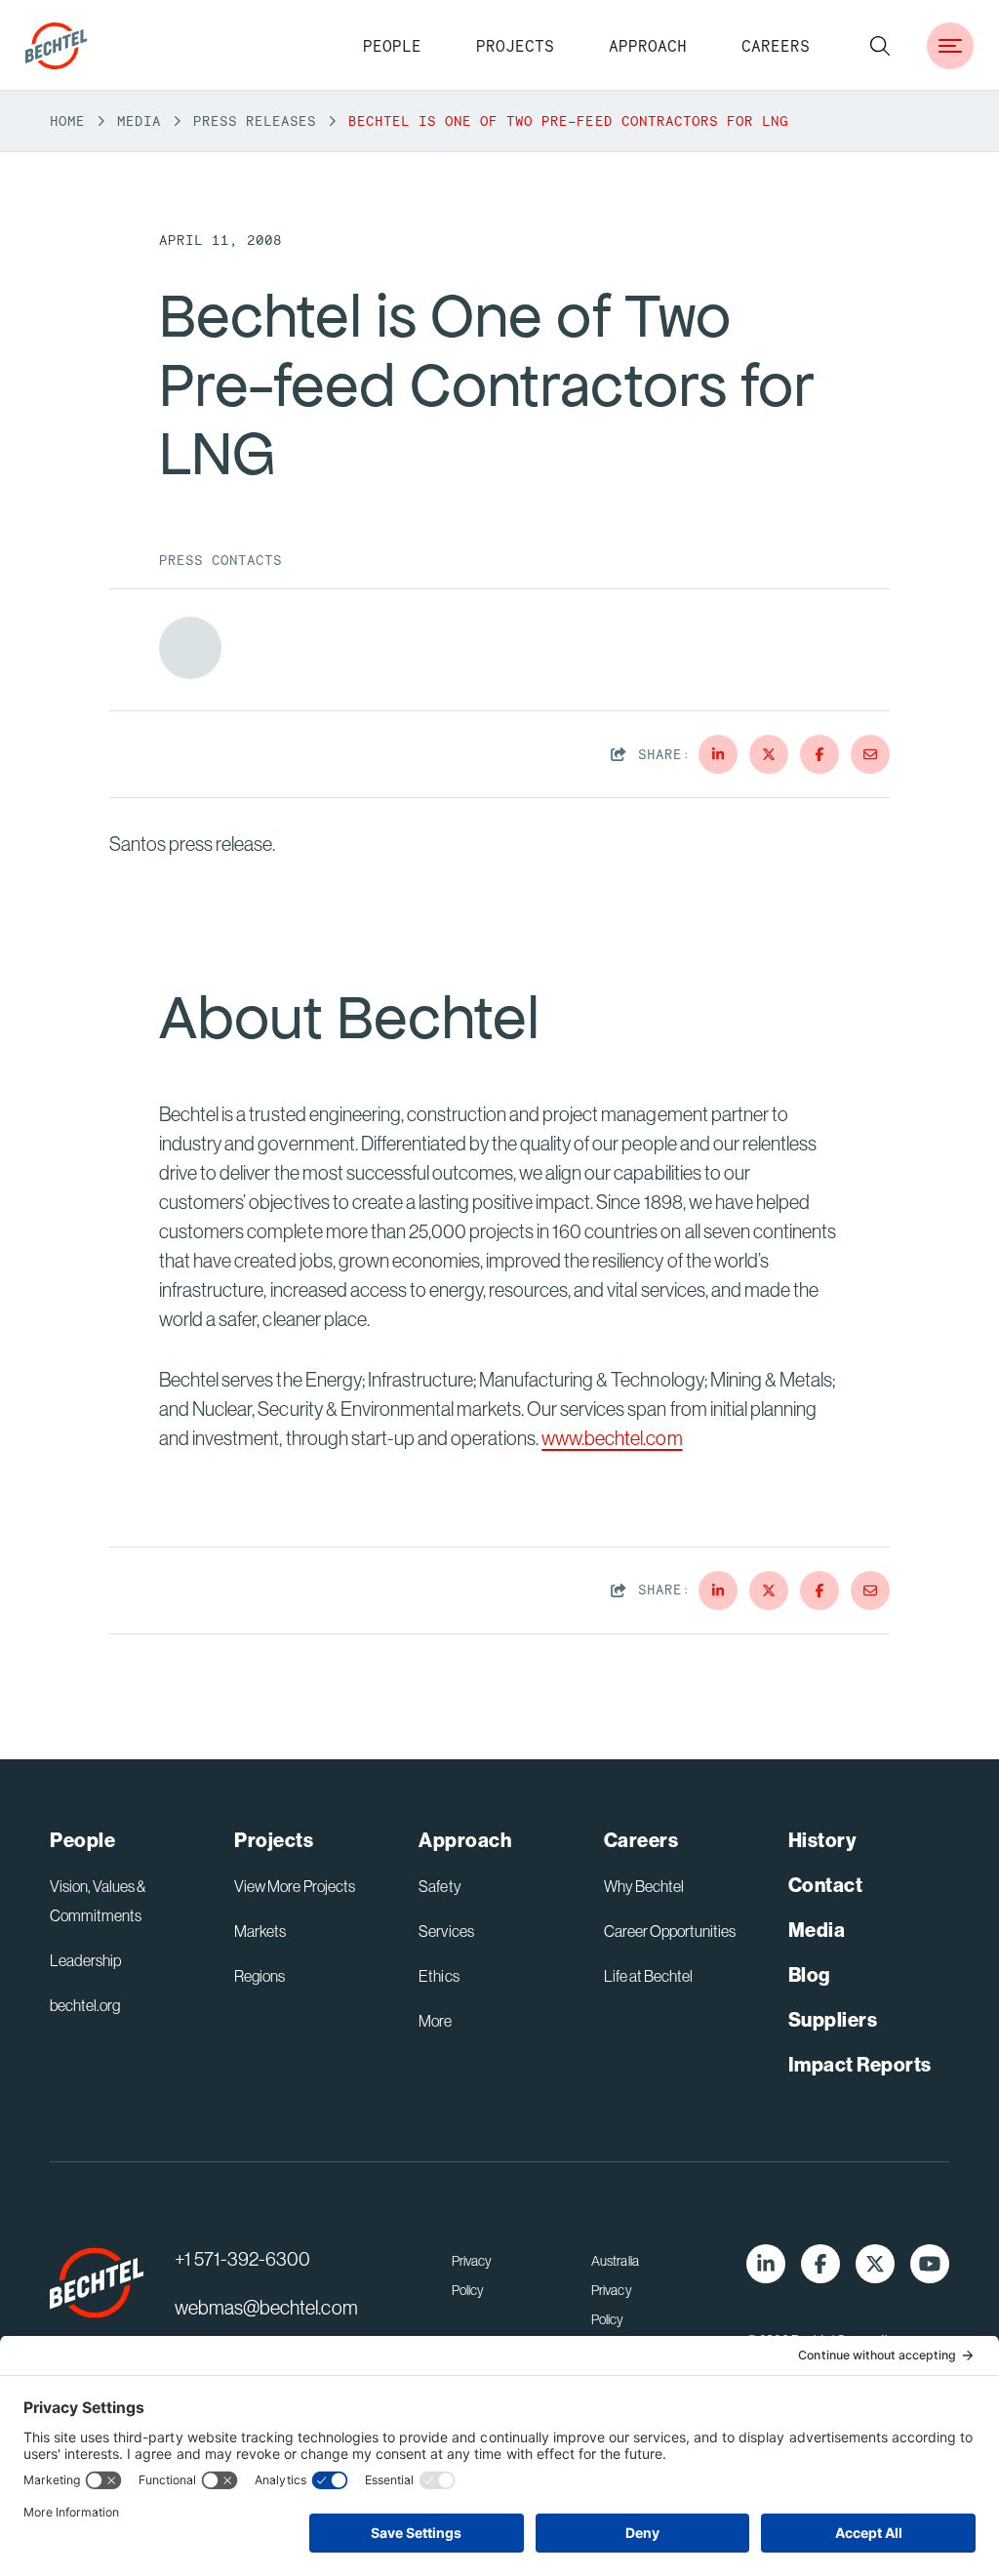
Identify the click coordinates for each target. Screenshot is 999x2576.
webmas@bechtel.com (266, 2307)
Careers (776, 46)
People (392, 46)
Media (139, 121)
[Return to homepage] (97, 2283)
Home (67, 121)
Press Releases (255, 121)
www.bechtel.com (612, 1438)
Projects (515, 46)
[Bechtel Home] (57, 46)
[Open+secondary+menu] (950, 46)
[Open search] (880, 46)
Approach (648, 46)
